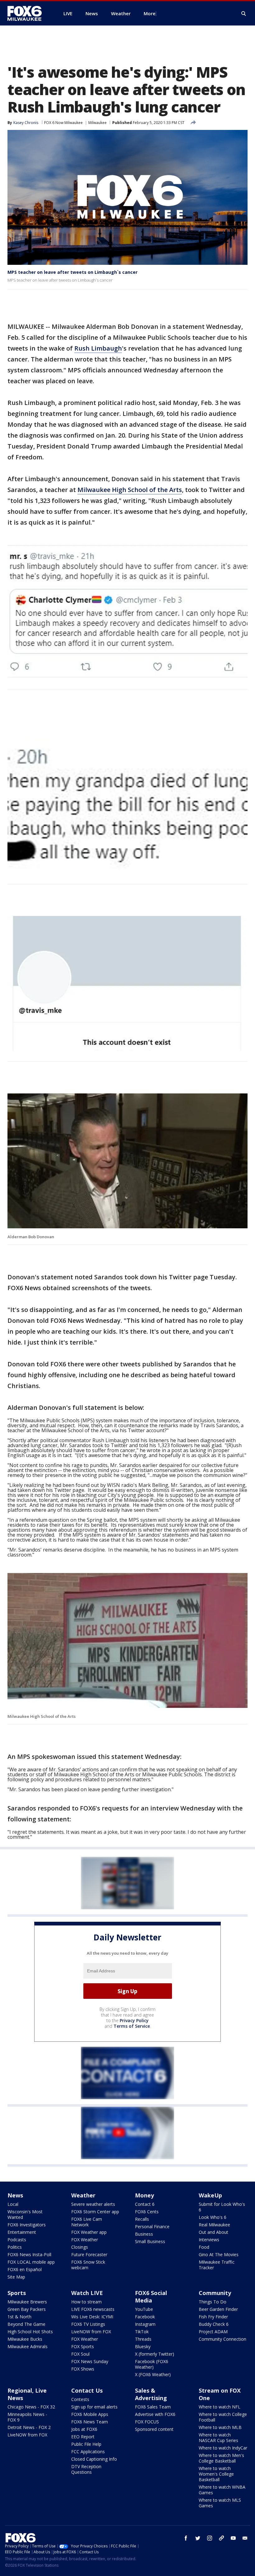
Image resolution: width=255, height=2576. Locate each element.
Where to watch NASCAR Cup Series (218, 2438)
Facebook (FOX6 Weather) (152, 2364)
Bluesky (143, 2346)
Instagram (145, 2324)
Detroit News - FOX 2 (29, 2427)
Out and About (213, 2232)
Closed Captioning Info (94, 2459)
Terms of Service (132, 2026)
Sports (17, 2293)
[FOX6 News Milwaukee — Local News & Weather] (28, 13)
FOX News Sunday (90, 2361)
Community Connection (223, 2339)
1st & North (19, 2317)
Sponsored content (154, 2429)
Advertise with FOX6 (155, 2414)
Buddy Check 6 (214, 2324)
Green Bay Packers (27, 2309)
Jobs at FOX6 (84, 2429)
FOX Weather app (89, 2232)
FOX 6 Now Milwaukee (63, 123)
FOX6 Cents (147, 2212)
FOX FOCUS (147, 2422)
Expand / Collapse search (244, 14)
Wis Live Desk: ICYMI (92, 2317)
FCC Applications (88, 2452)
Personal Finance (152, 2226)
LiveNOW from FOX (91, 2332)
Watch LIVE (87, 2293)
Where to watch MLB (220, 2427)
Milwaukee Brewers (27, 2302)
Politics (15, 2247)
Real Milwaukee (214, 2225)
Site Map (16, 2277)
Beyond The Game (26, 2324)
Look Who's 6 (213, 2217)
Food (204, 2247)
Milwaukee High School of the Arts (130, 490)
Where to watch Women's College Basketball (216, 2474)
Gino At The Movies (219, 2254)
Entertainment (22, 2232)
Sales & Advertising (151, 2394)
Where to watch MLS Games (220, 2503)
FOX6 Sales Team (153, 2407)
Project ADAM (213, 2332)
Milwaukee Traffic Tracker (217, 2265)
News (15, 2195)
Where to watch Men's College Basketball (221, 2458)
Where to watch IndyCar (223, 2448)
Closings (80, 2247)
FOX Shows (83, 2369)
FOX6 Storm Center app (95, 2212)
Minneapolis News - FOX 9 (27, 2417)
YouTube (144, 2309)
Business (144, 2234)
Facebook (145, 2317)
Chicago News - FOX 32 (31, 2407)
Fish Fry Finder (213, 2317)
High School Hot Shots (30, 2332)
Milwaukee (97, 123)
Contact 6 (145, 2204)
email (245, 2538)
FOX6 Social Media (151, 2297)
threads (221, 2538)
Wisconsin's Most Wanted (25, 2214)
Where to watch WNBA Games (222, 2490)
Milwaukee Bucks (25, 2339)
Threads (143, 2339)
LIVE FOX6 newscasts (93, 2309)
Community (215, 2293)
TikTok (142, 2332)
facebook (186, 2538)
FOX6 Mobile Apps (90, 2414)
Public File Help (86, 2444)
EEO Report (83, 2437)
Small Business (150, 2241)
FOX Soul (80, 2354)
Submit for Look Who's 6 (222, 2207)
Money (144, 2195)
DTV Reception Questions (86, 2469)
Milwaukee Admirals (28, 2346)
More (150, 13)
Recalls (142, 2219)
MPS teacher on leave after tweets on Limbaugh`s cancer (72, 272)
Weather (83, 2195)
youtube (233, 2538)
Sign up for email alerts (94, 2407)
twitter (198, 2538)
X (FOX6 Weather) (153, 2374)
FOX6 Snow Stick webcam (88, 2265)
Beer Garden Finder (218, 2309)
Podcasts (17, 2240)
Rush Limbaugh (98, 348)
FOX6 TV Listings (88, 2324)
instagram (210, 2538)
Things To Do (213, 2302)
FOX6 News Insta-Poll (29, 2254)
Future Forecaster (89, 2254)
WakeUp (210, 2195)
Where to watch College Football (223, 2417)
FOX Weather (85, 2240)
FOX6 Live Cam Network (87, 2222)
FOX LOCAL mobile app (31, 2262)
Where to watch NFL (220, 2407)
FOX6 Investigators (27, 2225)
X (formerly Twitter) (155, 2354)
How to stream (86, 2302)
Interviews (209, 2240)
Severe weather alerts (93, 2204)
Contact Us (87, 2390)
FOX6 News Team (90, 2422)
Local (13, 2204)
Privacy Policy (134, 2020)
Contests (80, 2399)
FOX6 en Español (25, 2269)
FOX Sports (83, 2346)
